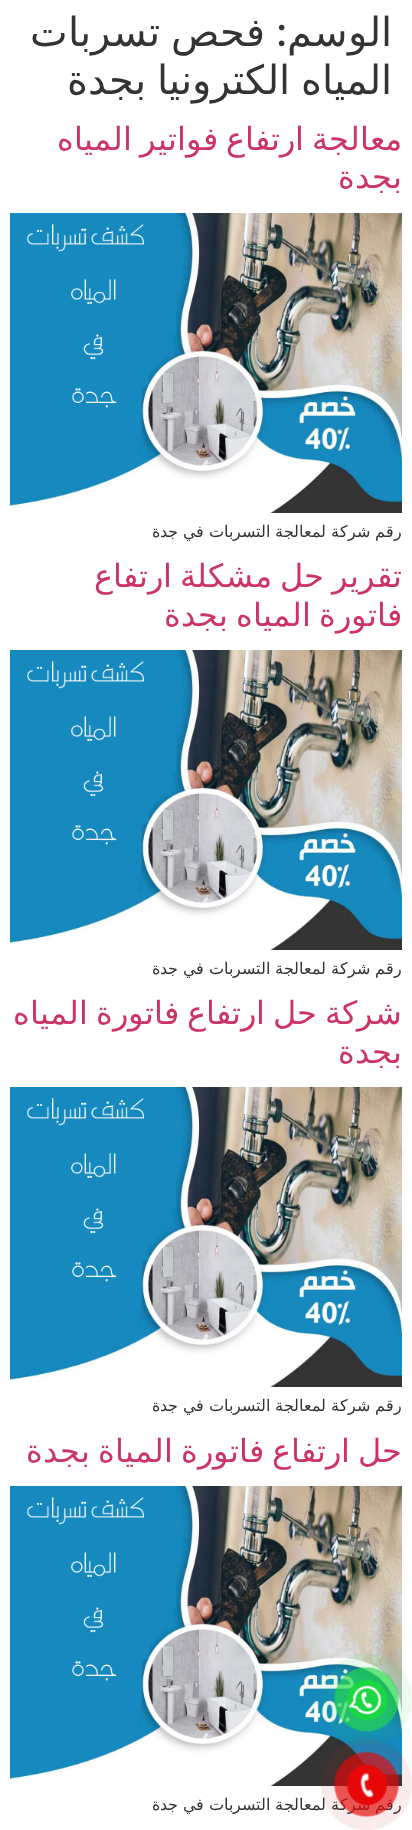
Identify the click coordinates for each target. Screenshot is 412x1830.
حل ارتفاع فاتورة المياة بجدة (214, 1450)
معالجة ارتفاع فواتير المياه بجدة (229, 157)
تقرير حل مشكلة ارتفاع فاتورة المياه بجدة (248, 594)
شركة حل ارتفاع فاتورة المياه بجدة (207, 1031)
